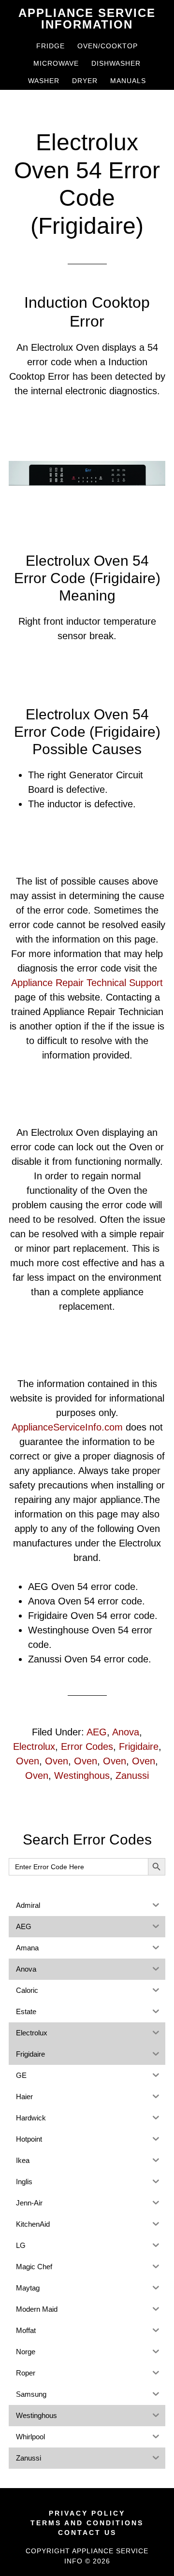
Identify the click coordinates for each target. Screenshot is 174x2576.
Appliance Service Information (87, 19)
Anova (126, 1732)
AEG (97, 1732)
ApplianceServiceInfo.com (67, 1427)
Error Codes (87, 1746)
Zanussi (132, 1775)
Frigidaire (139, 1746)
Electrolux (34, 1746)
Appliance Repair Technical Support (87, 983)
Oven (28, 1761)
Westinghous (82, 1775)
